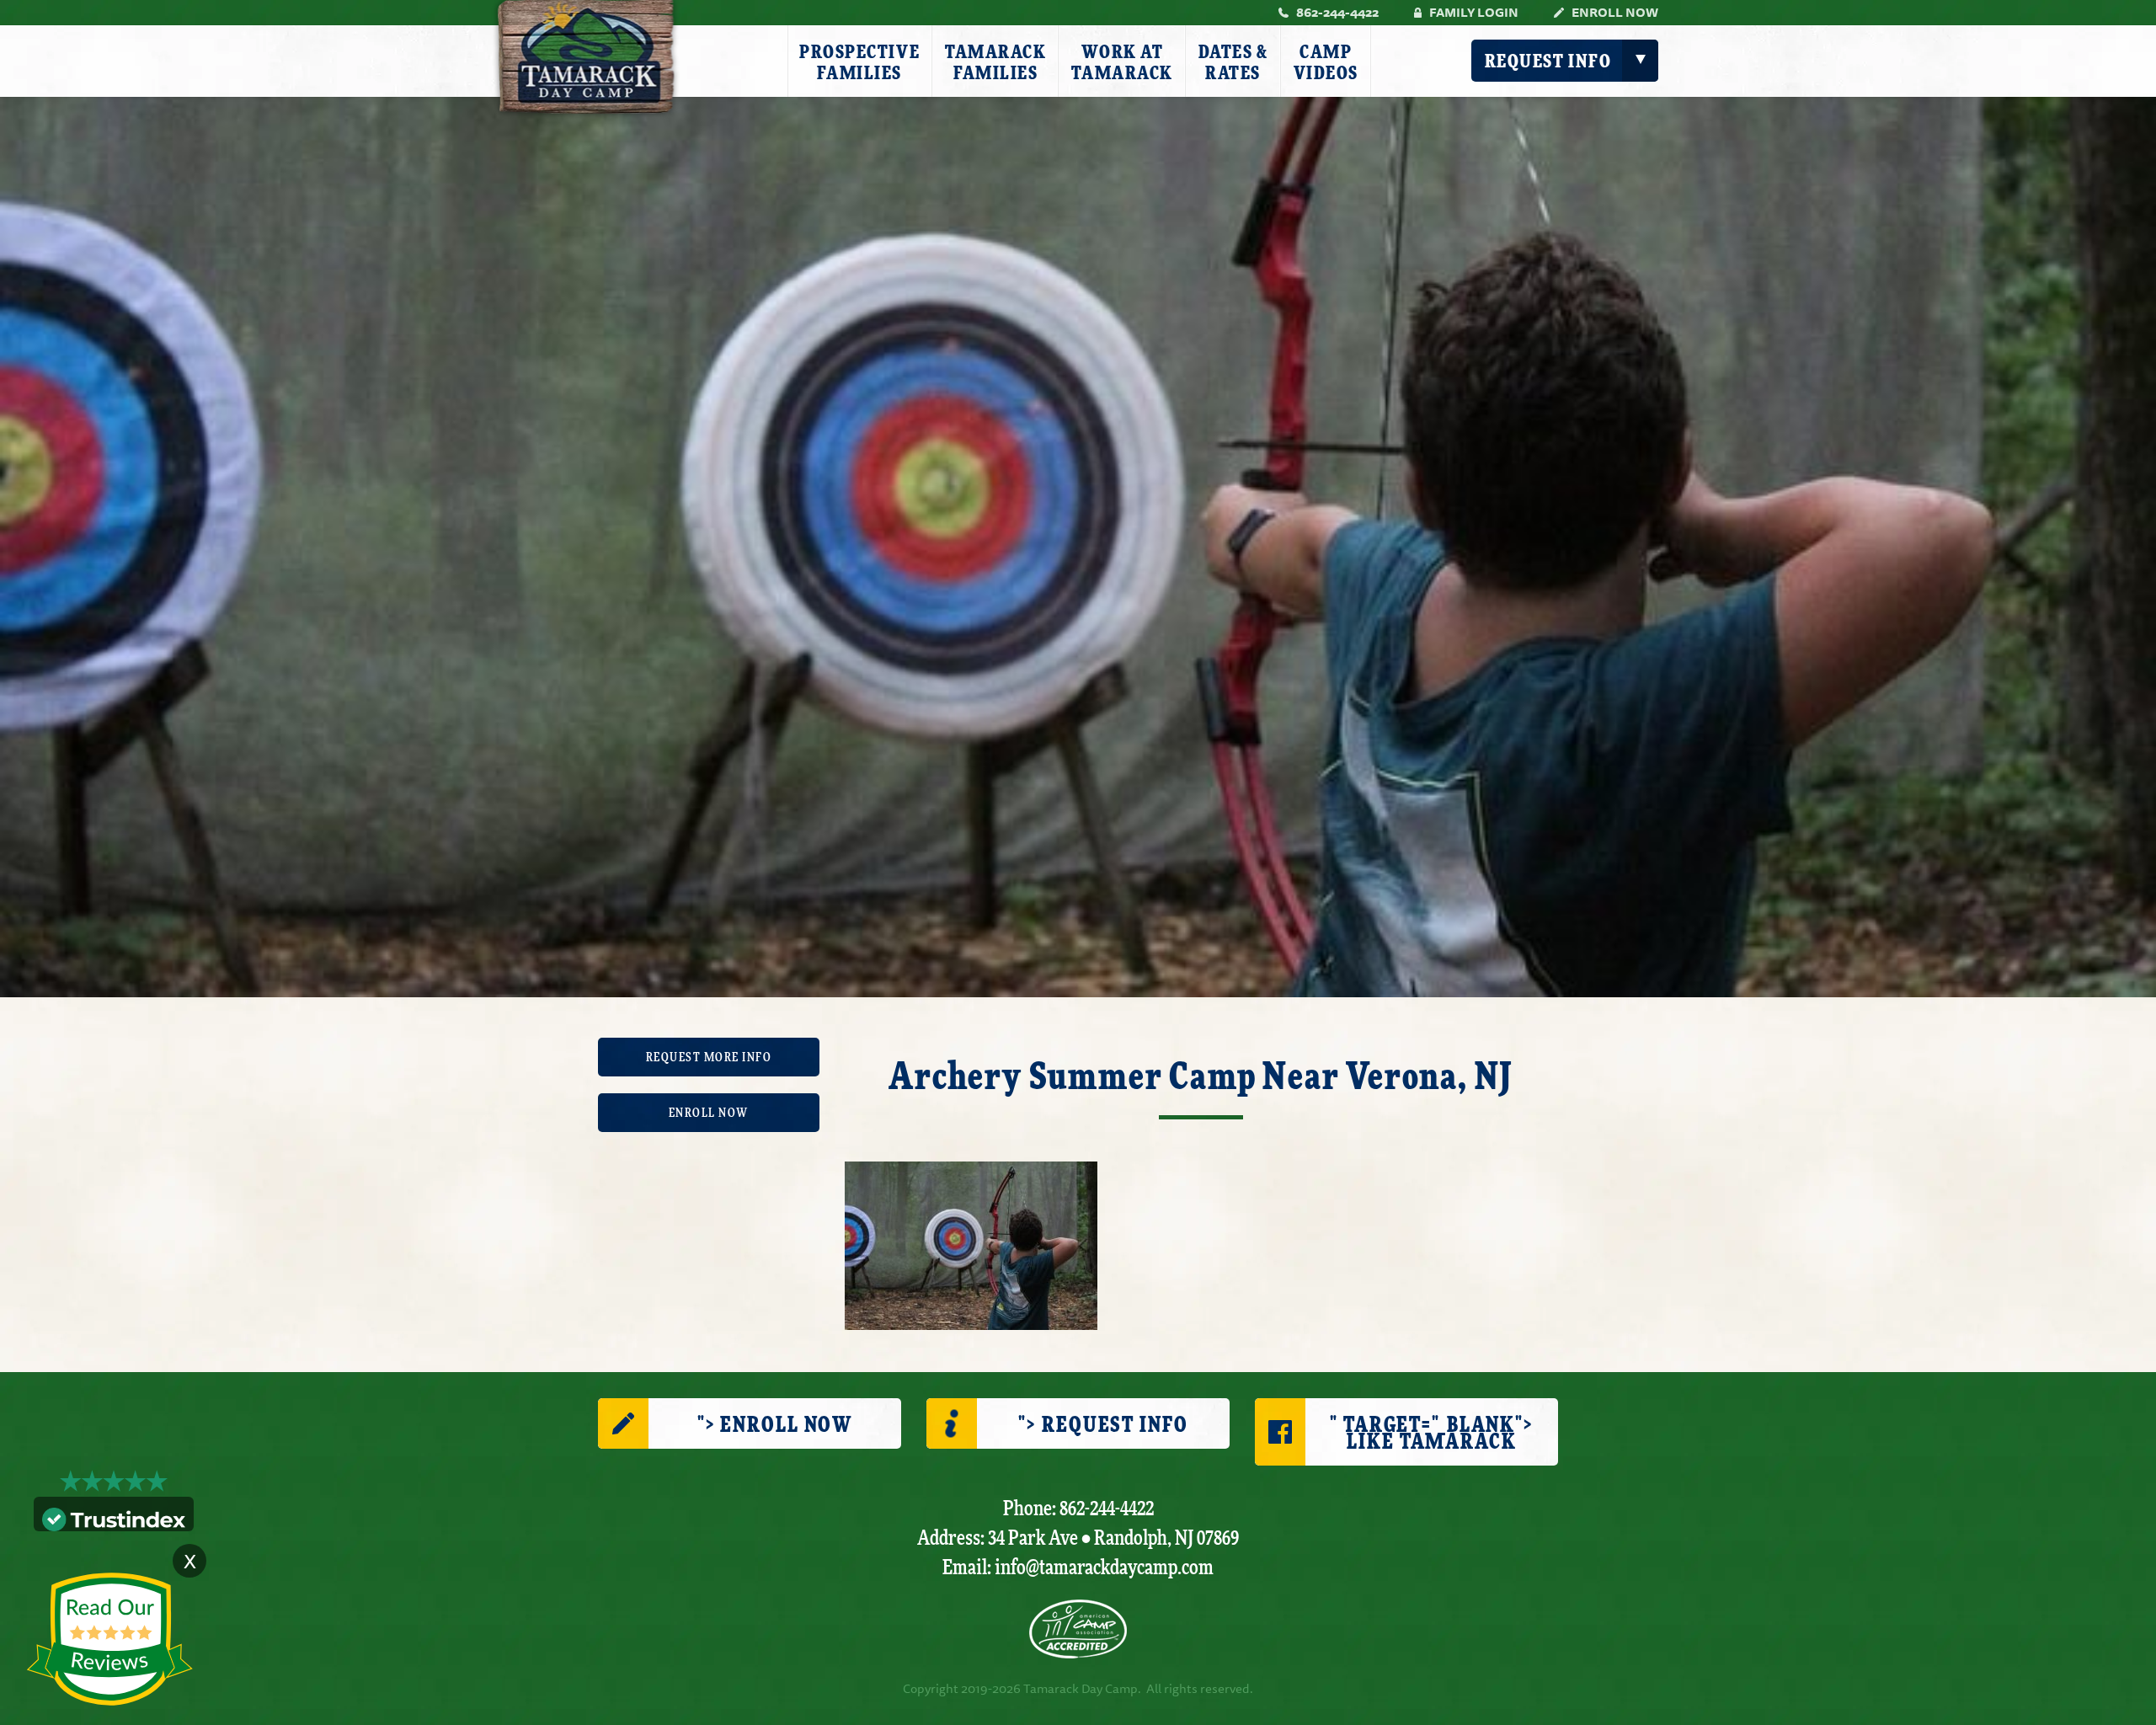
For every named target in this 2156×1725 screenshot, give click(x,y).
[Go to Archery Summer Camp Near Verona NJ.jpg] (971, 1244)
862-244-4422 (1337, 12)
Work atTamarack (1122, 63)
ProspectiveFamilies (859, 63)
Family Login (1474, 12)
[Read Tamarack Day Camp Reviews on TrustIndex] (114, 1517)
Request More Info (709, 1057)
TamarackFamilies (995, 63)
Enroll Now (1615, 12)
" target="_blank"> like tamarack (1432, 1434)
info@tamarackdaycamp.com (1104, 1568)
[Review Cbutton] (109, 1640)
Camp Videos (1326, 63)
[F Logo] (1078, 1629)
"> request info (1103, 1426)
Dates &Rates (1233, 63)
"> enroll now (775, 1426)
